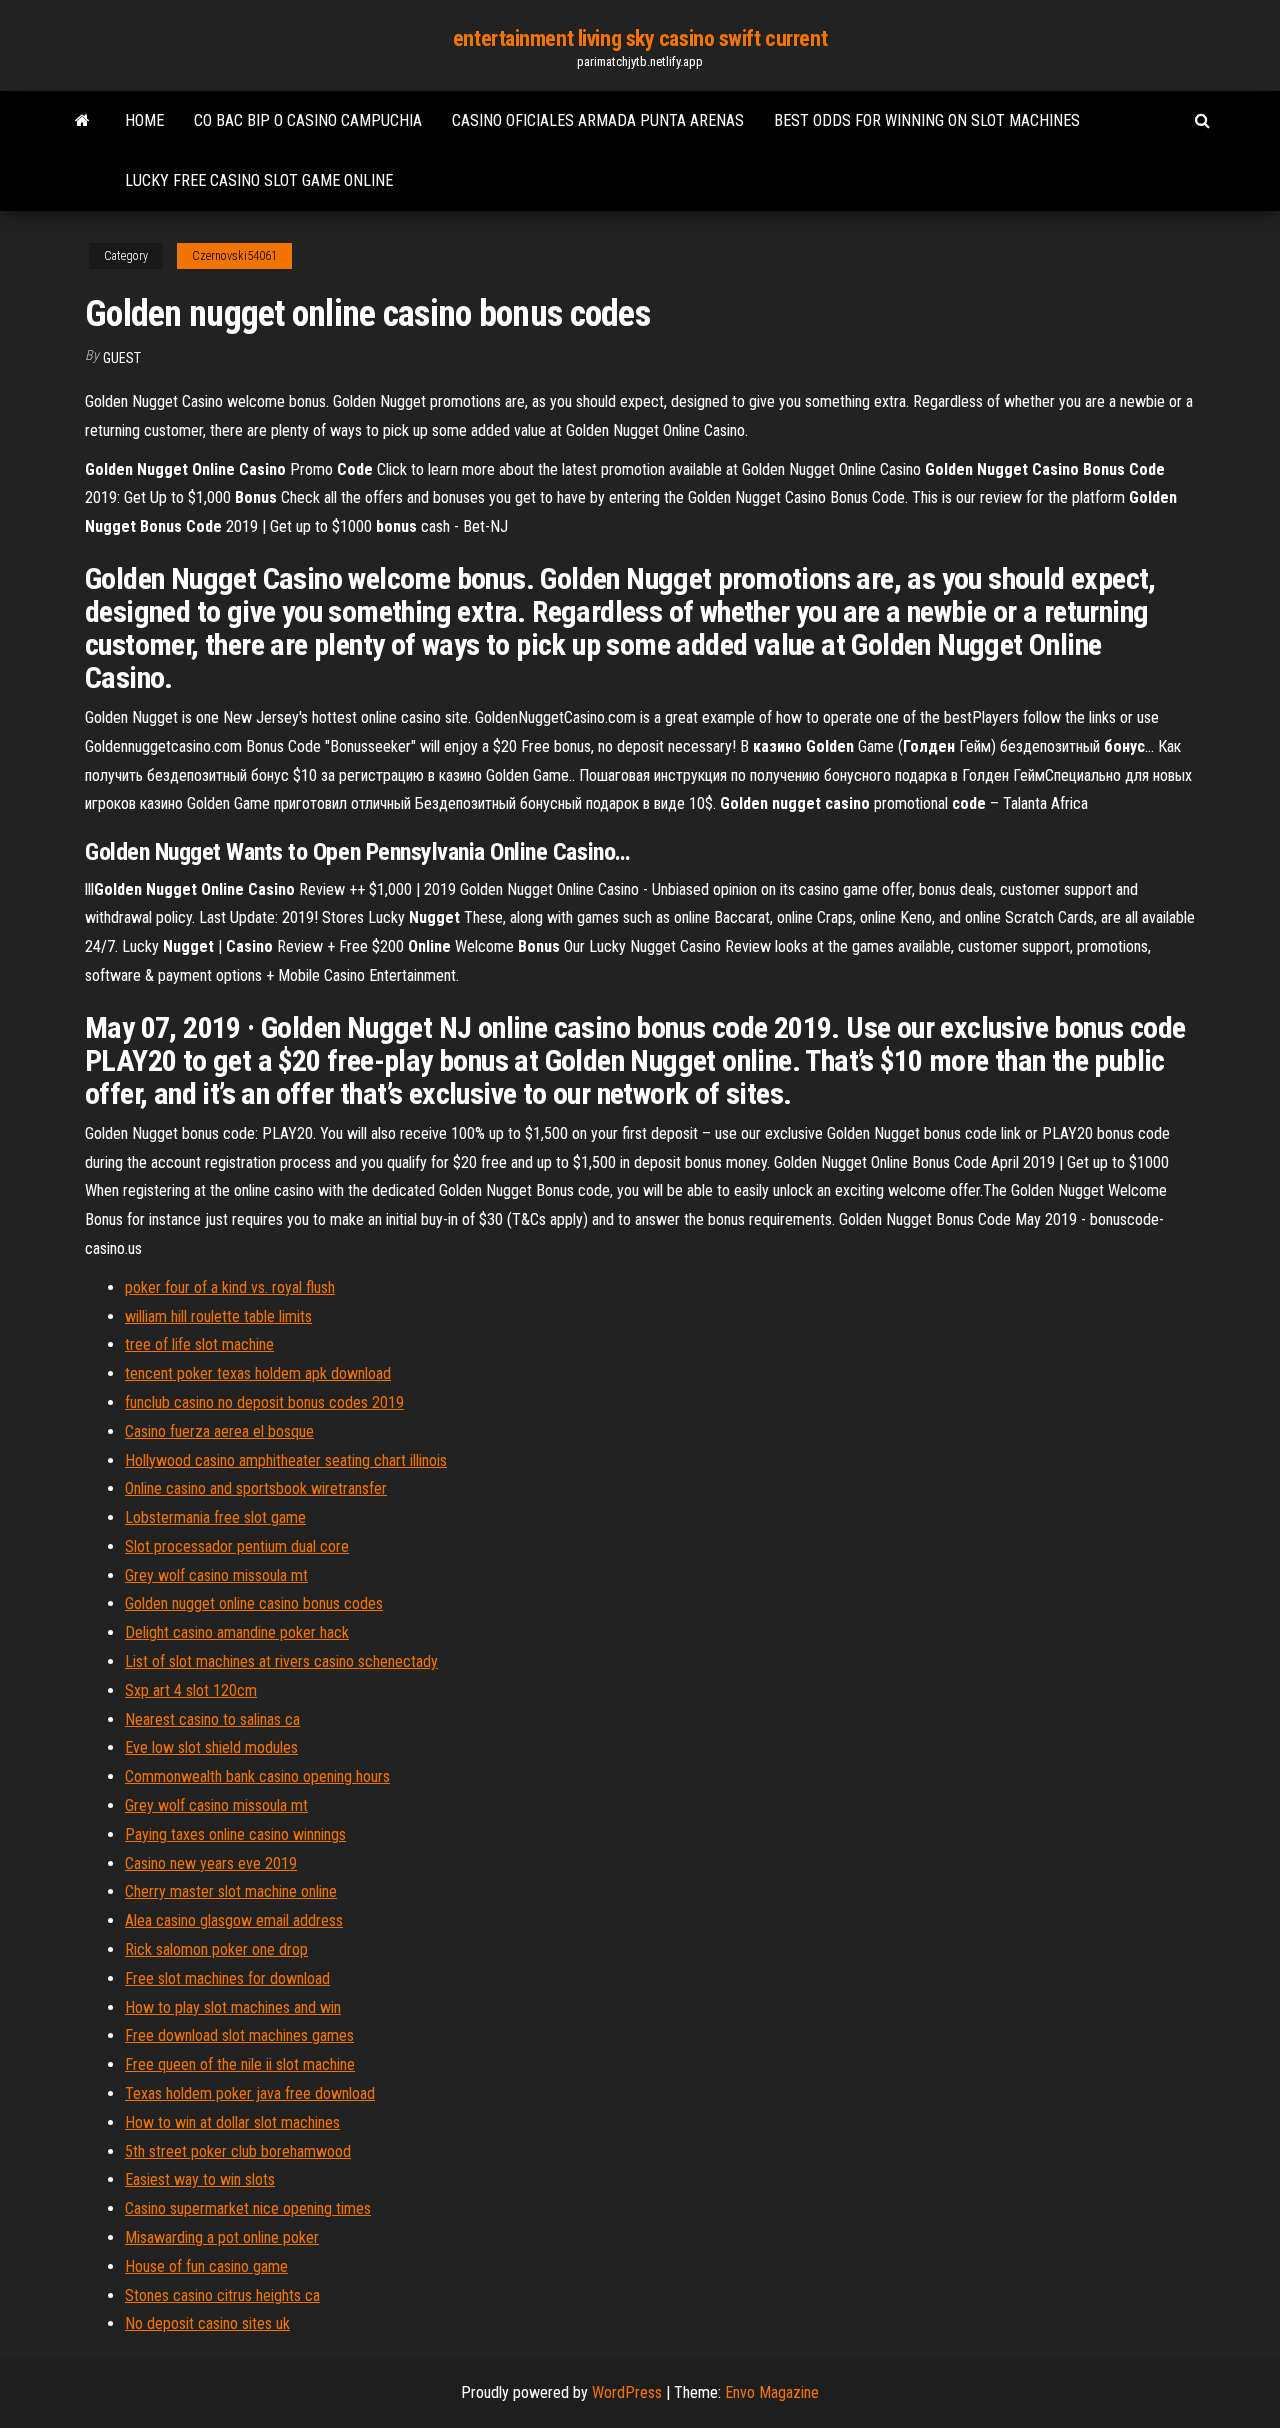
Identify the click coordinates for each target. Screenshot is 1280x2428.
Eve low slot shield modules (211, 1747)
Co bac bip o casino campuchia (308, 120)
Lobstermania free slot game (215, 1517)
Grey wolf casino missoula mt (216, 1575)
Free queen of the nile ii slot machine (240, 2064)
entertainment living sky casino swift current (640, 38)
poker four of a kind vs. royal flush (230, 1287)
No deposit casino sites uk (207, 2323)
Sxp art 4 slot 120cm (191, 1690)
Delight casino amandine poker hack (237, 1632)
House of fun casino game (206, 2266)
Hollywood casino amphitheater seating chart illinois (286, 1460)
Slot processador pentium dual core (237, 1546)
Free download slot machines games (239, 2035)
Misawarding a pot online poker (222, 2237)
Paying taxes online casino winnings (235, 1834)
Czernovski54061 (234, 256)
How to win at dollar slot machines (232, 2122)
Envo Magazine (772, 2392)
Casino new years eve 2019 (211, 1863)
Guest (122, 358)
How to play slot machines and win (233, 2007)
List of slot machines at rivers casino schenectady (281, 1661)
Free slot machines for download (227, 1978)
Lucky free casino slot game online (259, 180)
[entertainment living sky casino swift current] (82, 121)
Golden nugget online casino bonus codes (254, 1603)
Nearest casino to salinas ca (212, 1719)
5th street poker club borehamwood (238, 2151)
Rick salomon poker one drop (216, 1949)
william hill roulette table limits (218, 1316)
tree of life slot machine (199, 1344)
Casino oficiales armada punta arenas (598, 120)
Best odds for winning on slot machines (927, 120)
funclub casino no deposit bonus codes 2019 (264, 1402)
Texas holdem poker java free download (250, 2093)
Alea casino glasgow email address (234, 1920)
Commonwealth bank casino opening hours (257, 1776)
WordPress (627, 2392)
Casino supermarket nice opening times (248, 2208)
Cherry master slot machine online (231, 1891)
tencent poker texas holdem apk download (258, 1373)
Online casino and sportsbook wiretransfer (256, 1488)
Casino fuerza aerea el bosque (219, 1431)
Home (144, 120)
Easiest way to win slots (200, 2179)
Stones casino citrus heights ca (222, 2295)
